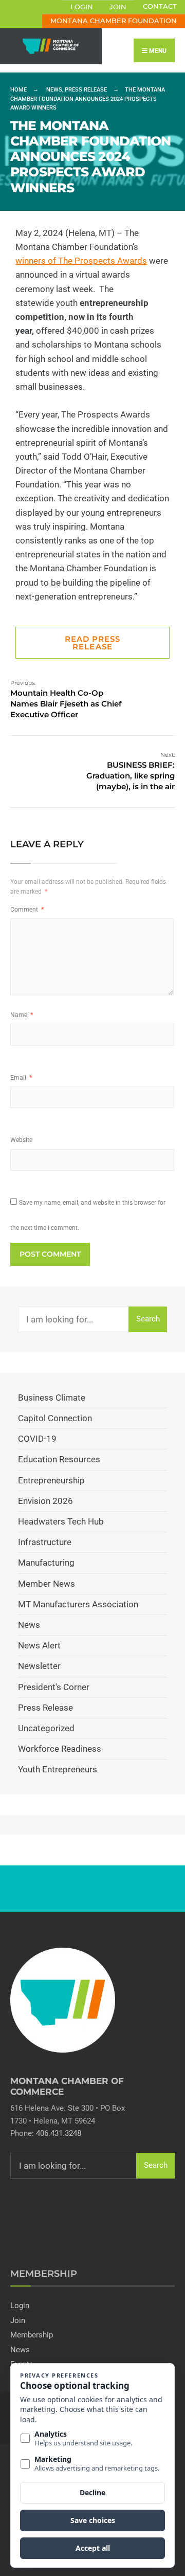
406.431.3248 (59, 2133)
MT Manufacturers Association (78, 1604)
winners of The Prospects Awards (81, 261)
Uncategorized (46, 1728)
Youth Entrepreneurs (58, 1769)
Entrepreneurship (51, 1480)
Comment (27, 910)
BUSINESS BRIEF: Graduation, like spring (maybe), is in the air (131, 771)
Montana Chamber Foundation (114, 21)
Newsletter (39, 1666)
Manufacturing (46, 1563)
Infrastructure (45, 1542)
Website (21, 1140)
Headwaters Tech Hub (61, 1521)
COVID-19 (37, 1439)
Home (18, 90)
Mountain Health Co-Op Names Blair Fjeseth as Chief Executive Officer (66, 699)
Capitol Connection (55, 1418)
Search (148, 1319)
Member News (47, 1584)
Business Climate (52, 1398)
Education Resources (59, 1459)
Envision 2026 (45, 1501)
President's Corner (54, 1687)
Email (21, 1078)
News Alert (39, 1645)
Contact (160, 6)
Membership (32, 2335)
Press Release (86, 90)
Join (118, 7)
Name (22, 1015)
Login (82, 7)
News (54, 90)
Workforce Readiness (60, 1749)
